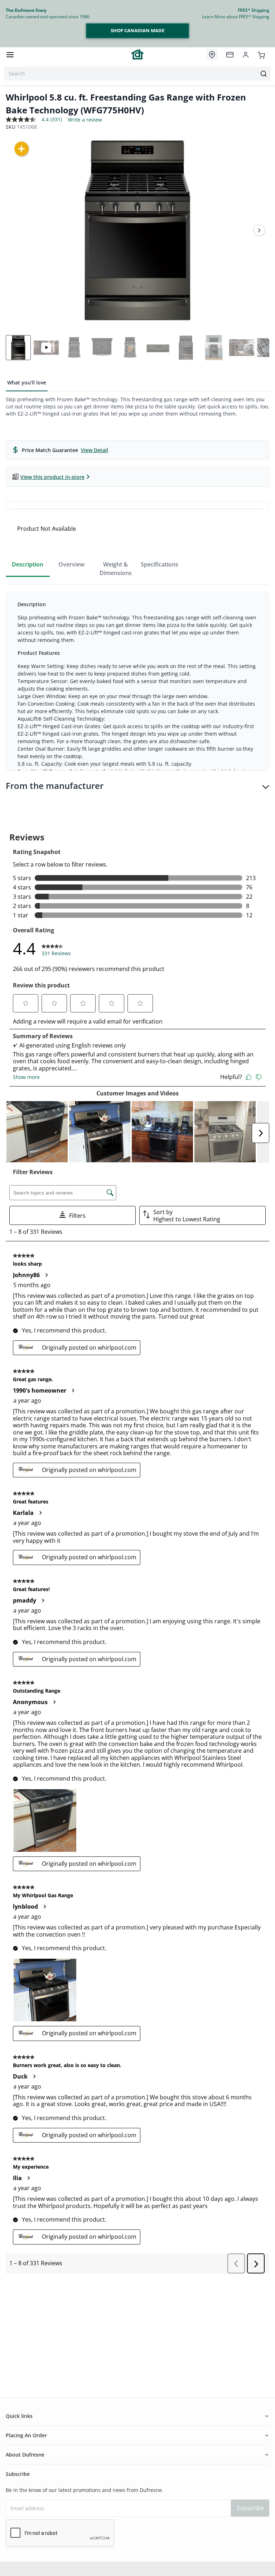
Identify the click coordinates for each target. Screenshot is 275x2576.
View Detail (95, 450)
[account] (246, 55)
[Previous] (16, 230)
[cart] (261, 54)
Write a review (85, 120)
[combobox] (137, 74)
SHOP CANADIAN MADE (137, 30)
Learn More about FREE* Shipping (236, 17)
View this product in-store (52, 477)
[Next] (259, 230)
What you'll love (27, 382)
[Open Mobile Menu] (10, 55)
